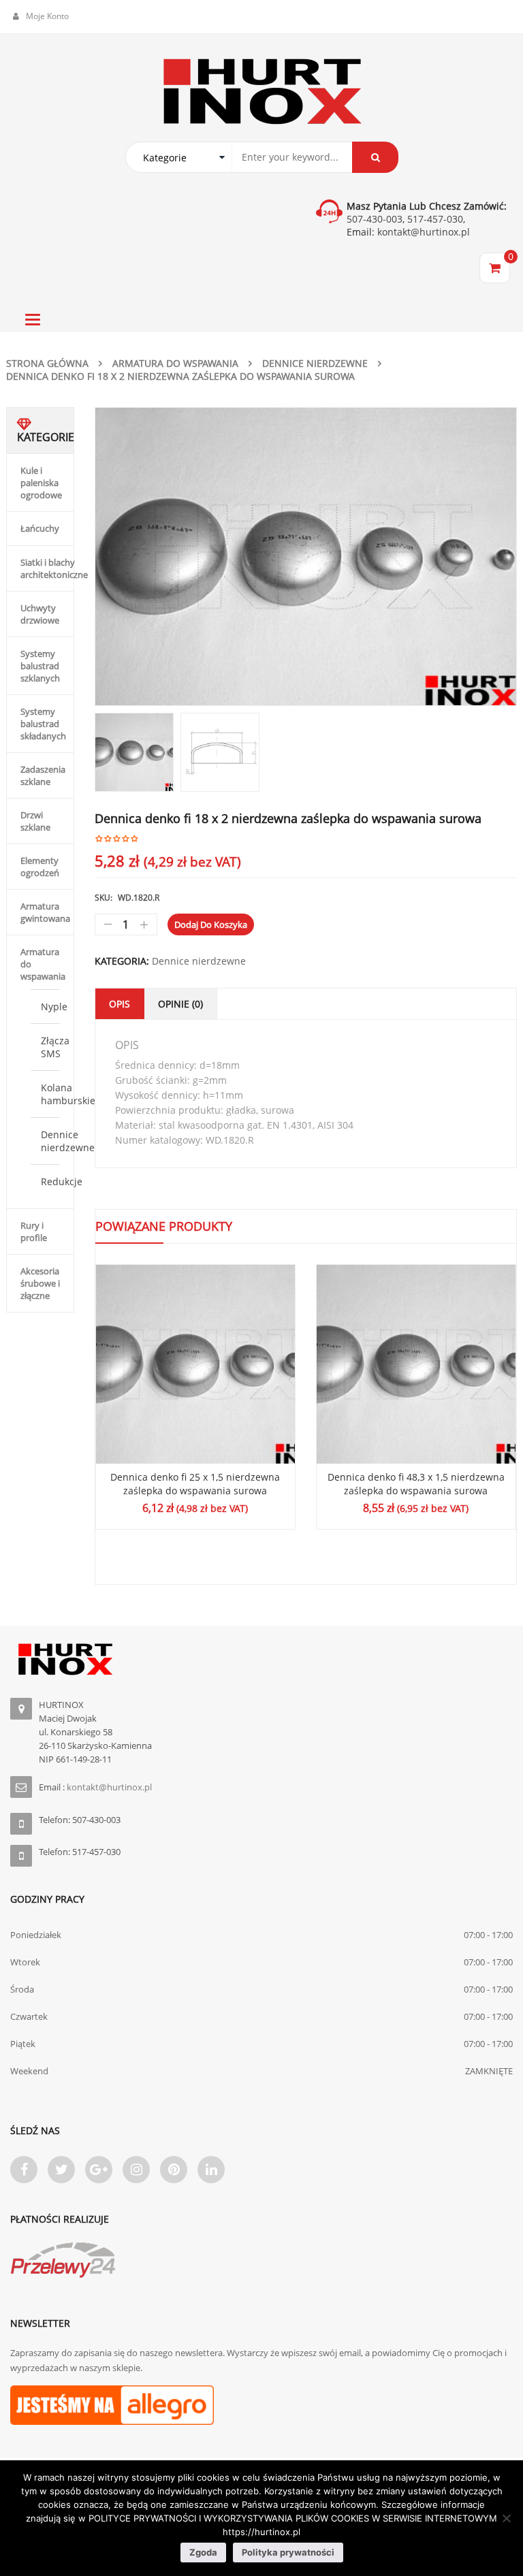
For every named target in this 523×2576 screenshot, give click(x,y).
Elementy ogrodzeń (40, 867)
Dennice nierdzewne (315, 363)
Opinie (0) (180, 1004)
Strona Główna (47, 363)
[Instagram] (136, 2170)
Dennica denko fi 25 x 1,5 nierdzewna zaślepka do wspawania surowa (195, 1484)
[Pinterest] (174, 2170)
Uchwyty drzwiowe (40, 614)
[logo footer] (261, 1659)
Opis (120, 1004)
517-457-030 (435, 219)
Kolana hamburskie (68, 1094)
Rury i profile (34, 1231)
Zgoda (203, 2552)
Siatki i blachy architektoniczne (54, 568)
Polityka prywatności (288, 2552)
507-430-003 (375, 219)
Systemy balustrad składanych (43, 724)
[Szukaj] (375, 157)
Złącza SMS (55, 1047)
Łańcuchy (40, 528)
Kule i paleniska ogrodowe (41, 483)
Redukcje (62, 1181)
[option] (306, 557)
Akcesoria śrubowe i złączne (40, 1283)
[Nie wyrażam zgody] (506, 2518)
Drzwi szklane (35, 821)
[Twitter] (61, 2170)
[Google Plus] (99, 2170)
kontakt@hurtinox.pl (422, 232)
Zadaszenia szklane (43, 775)
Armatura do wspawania (175, 363)
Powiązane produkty (164, 1226)
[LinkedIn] (211, 2170)
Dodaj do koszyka (211, 924)
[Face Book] (24, 2170)
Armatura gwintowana (45, 912)
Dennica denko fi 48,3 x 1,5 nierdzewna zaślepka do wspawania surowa (416, 1484)
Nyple (54, 1007)
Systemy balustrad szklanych (40, 666)
